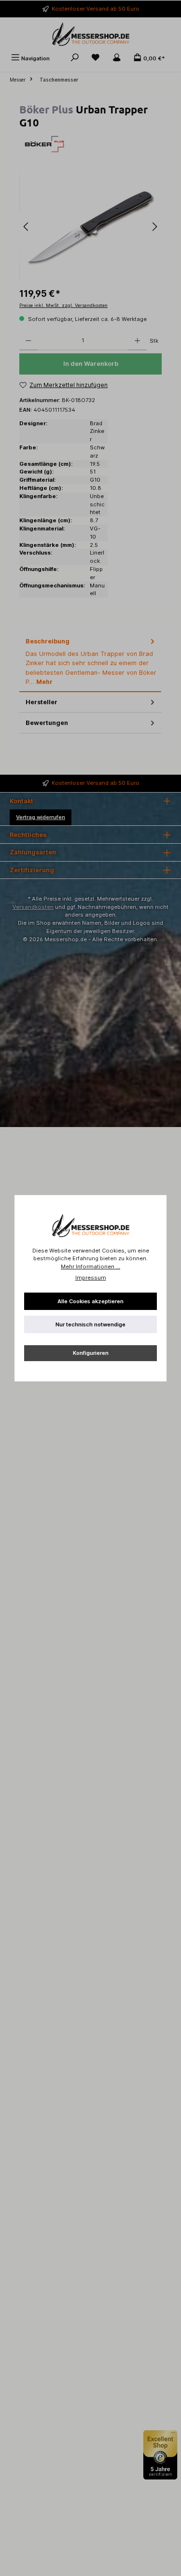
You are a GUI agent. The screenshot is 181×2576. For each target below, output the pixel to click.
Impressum (91, 1278)
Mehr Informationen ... (90, 1267)
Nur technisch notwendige (90, 1324)
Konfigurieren (91, 1353)
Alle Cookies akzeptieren (90, 1301)
